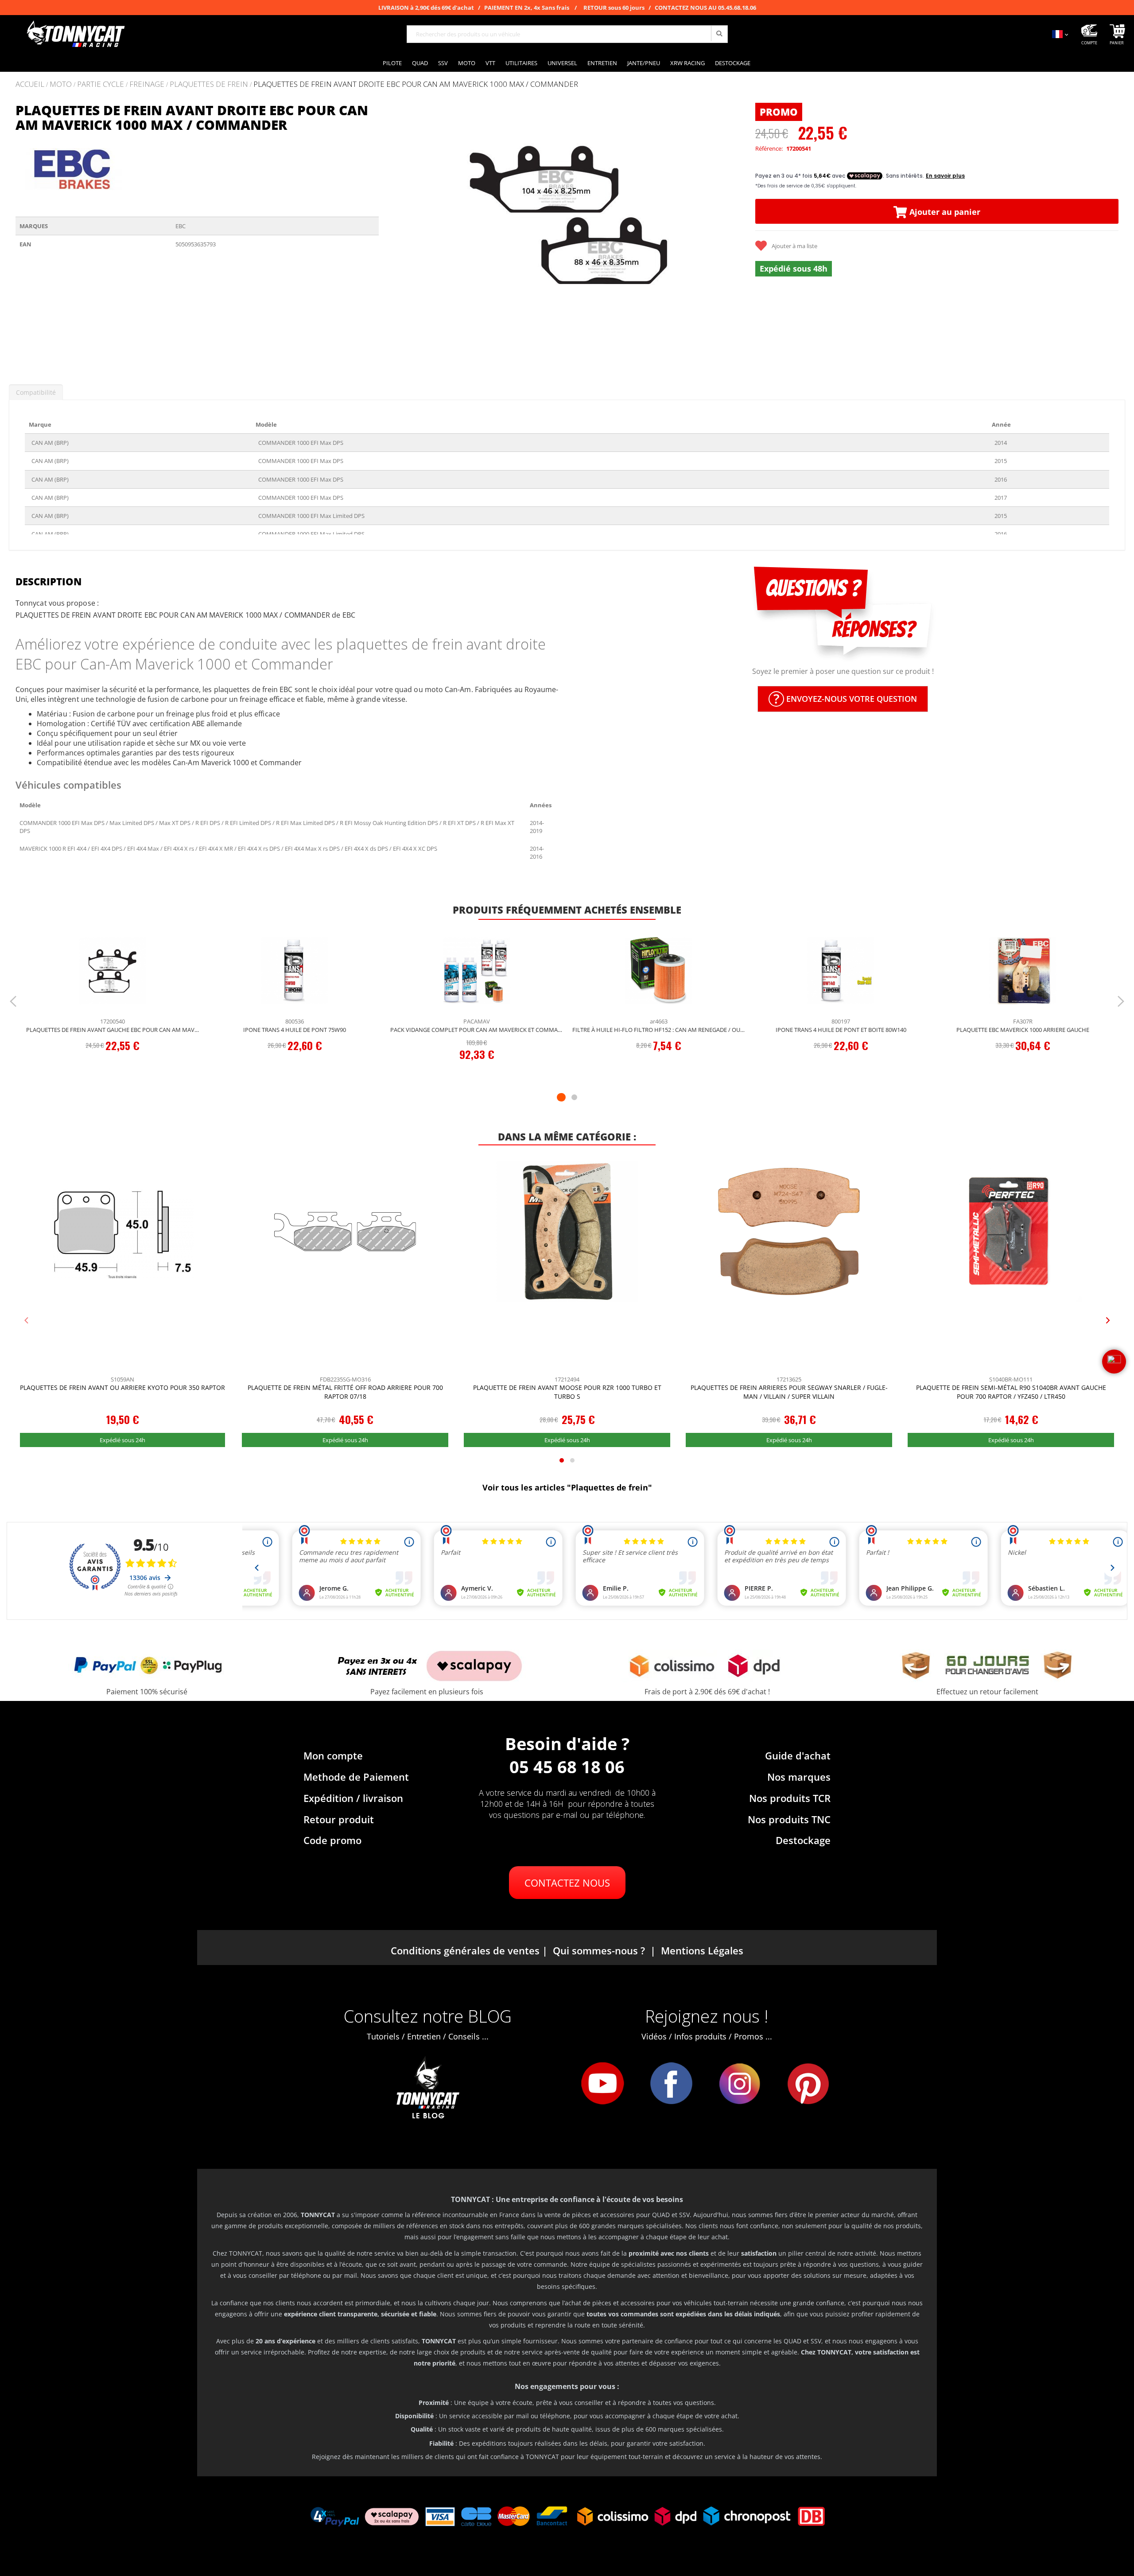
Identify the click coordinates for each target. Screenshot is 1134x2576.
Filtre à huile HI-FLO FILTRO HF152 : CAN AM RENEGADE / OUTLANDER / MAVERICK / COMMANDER (659, 1030)
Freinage (147, 84)
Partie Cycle (101, 84)
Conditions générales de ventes (465, 1950)
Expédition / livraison (353, 1798)
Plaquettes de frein (209, 84)
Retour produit (339, 1819)
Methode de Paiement (356, 1777)
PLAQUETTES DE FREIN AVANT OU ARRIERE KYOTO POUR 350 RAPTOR (122, 1387)
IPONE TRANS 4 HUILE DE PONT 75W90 (295, 1030)
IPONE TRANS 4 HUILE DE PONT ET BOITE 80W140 (841, 1030)
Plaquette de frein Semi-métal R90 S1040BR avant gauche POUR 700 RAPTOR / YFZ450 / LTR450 (1011, 1392)
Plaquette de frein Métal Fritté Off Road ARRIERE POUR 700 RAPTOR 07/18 (345, 1392)
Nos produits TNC (789, 1819)
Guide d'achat (798, 1755)
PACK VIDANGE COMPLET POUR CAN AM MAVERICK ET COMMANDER (477, 1030)
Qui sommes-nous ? (599, 1950)
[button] (396, 236)
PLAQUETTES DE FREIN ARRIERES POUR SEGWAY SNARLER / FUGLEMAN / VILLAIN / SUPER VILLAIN (789, 1392)
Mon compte (333, 1755)
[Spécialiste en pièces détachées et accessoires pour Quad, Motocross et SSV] (75, 34)
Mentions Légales (702, 1950)
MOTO (61, 84)
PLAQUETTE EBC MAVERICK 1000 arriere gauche (1023, 1030)
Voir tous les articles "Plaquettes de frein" (567, 1487)
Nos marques (799, 1777)
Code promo (332, 1840)
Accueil (30, 84)
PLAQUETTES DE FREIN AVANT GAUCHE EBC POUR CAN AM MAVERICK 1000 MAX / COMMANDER (113, 1030)
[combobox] (567, 34)
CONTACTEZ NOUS (567, 1883)
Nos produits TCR (790, 1798)
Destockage (803, 1840)
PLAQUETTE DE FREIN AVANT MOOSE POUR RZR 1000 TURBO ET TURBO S (567, 1392)
